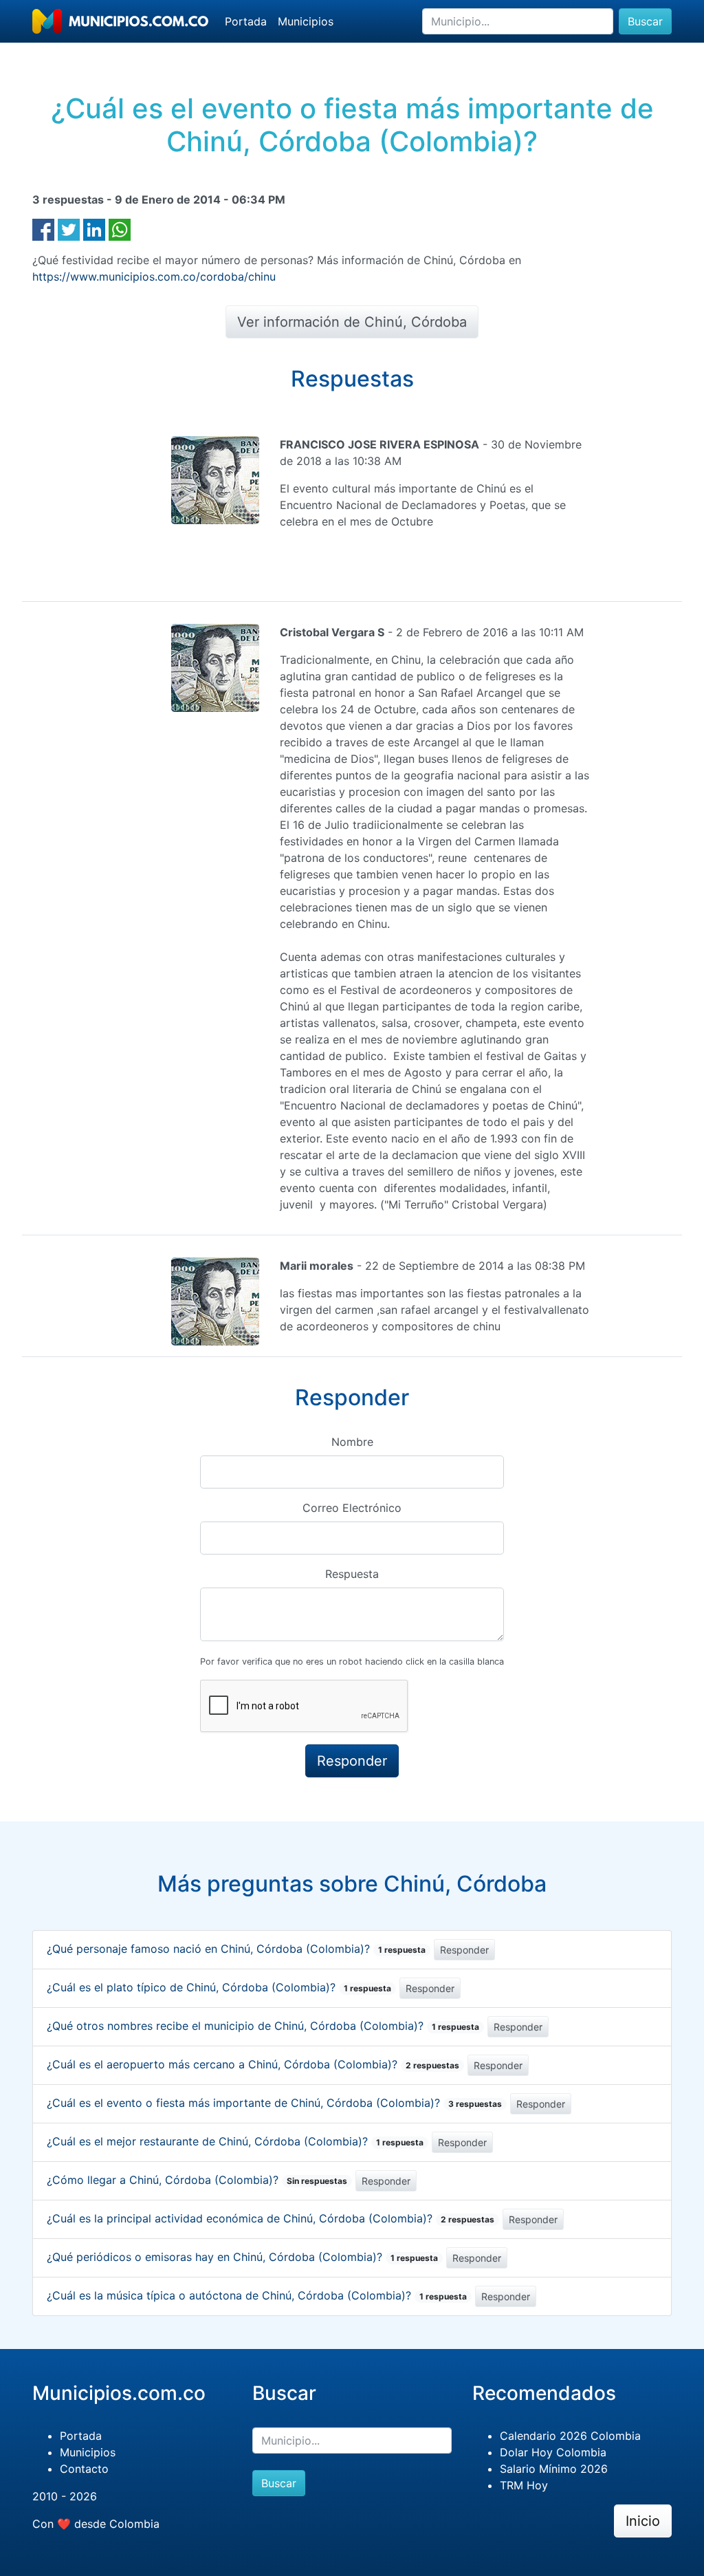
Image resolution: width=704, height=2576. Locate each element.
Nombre (352, 1442)
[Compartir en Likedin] (94, 228)
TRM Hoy (524, 2485)
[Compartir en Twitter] (69, 228)
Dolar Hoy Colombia (553, 2452)
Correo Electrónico (352, 1508)
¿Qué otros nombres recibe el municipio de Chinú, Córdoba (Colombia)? (263, 2026)
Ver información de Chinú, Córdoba (352, 322)
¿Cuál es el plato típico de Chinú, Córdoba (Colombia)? (219, 1987)
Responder (464, 1950)
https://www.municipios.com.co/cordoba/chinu (154, 277)
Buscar (645, 21)
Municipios (306, 21)
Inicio (643, 2521)
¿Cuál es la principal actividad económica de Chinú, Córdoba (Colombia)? (271, 2218)
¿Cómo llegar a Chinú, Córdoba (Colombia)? (197, 2180)
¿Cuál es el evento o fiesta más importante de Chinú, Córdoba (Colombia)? (274, 2103)
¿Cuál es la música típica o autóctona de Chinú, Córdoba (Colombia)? (257, 2295)
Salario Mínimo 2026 (554, 2469)
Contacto (84, 2469)
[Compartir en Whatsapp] (120, 228)
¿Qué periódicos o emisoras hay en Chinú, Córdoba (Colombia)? (242, 2257)
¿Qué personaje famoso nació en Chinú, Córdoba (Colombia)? (236, 1949)
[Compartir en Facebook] (43, 228)
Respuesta (352, 1574)
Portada (246, 21)
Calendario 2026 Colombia (570, 2436)
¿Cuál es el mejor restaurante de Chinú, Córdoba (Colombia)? (235, 2141)
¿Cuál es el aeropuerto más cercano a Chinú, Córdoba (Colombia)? (253, 2064)
